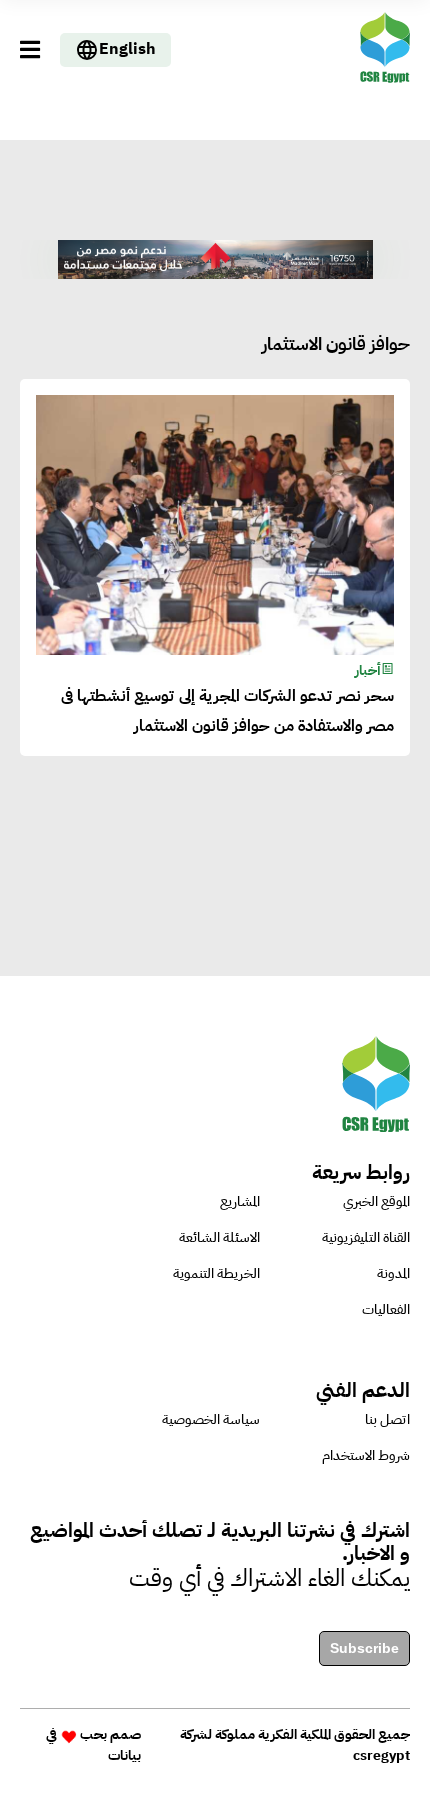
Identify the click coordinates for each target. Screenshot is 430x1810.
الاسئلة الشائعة (219, 1237)
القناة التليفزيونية (366, 1237)
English (127, 49)
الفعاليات (386, 1309)
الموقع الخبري (376, 1201)
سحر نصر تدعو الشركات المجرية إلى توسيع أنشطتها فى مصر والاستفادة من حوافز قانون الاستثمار (227, 711)
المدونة (393, 1273)
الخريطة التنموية (216, 1273)
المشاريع (240, 1201)
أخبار (368, 670)
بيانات (124, 1755)
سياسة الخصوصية (211, 1419)
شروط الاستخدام (366, 1455)
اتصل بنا (387, 1419)
